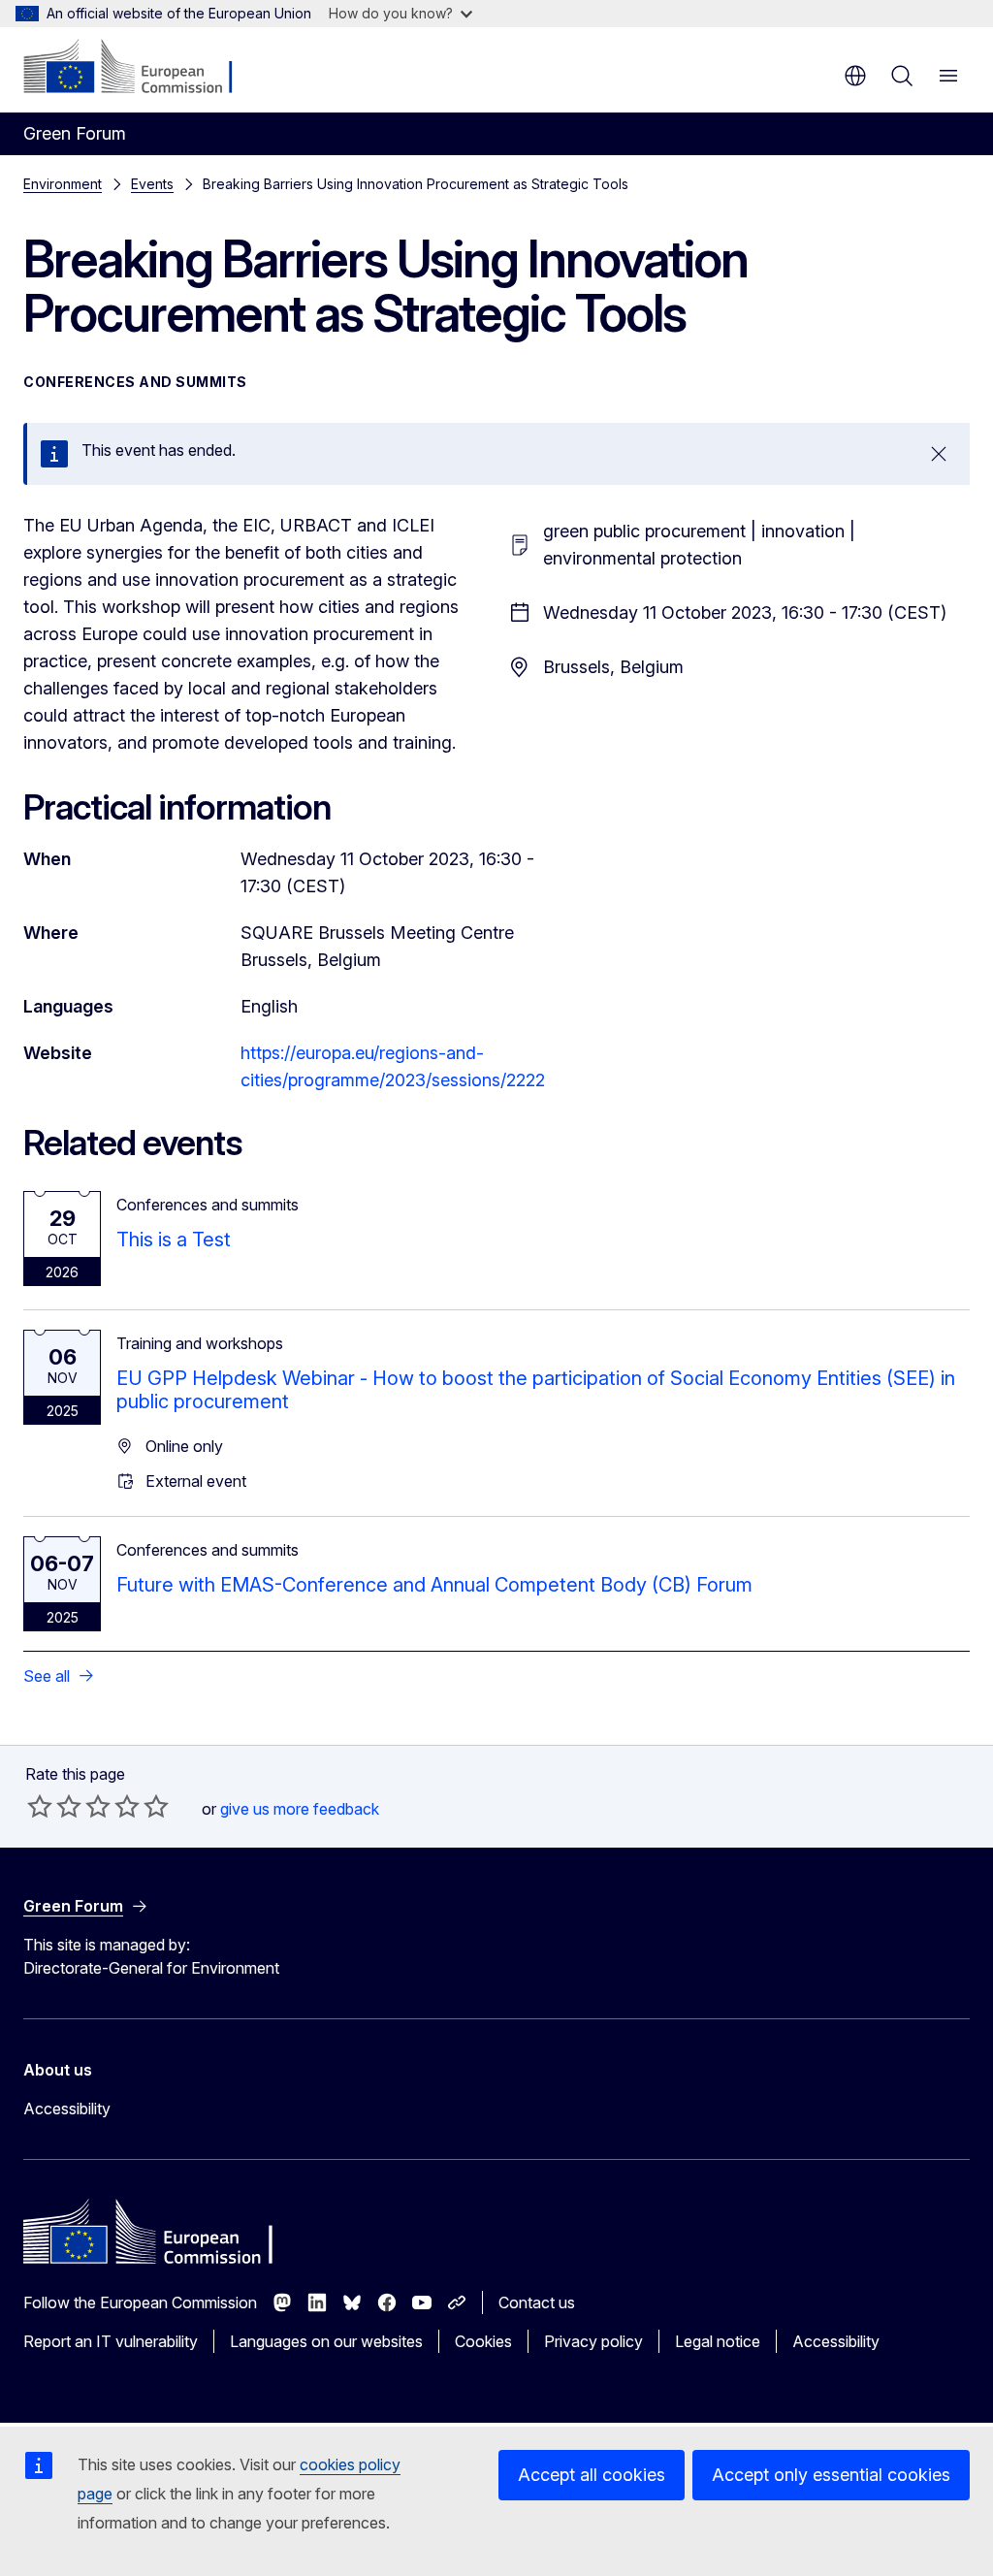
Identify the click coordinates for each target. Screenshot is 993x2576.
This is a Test (174, 1240)
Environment (63, 184)
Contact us (537, 2302)
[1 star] (40, 1806)
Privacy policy (593, 2341)
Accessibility (67, 2109)
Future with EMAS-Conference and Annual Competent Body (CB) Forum (434, 1585)
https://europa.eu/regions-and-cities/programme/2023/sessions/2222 (393, 1066)
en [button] (855, 76)
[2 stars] (54, 1806)
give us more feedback (300, 1809)
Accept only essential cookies (831, 2475)
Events (152, 184)
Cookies (483, 2341)
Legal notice (718, 2341)
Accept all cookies (592, 2475)
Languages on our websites (326, 2341)
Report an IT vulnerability (111, 2341)
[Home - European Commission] (141, 68)
